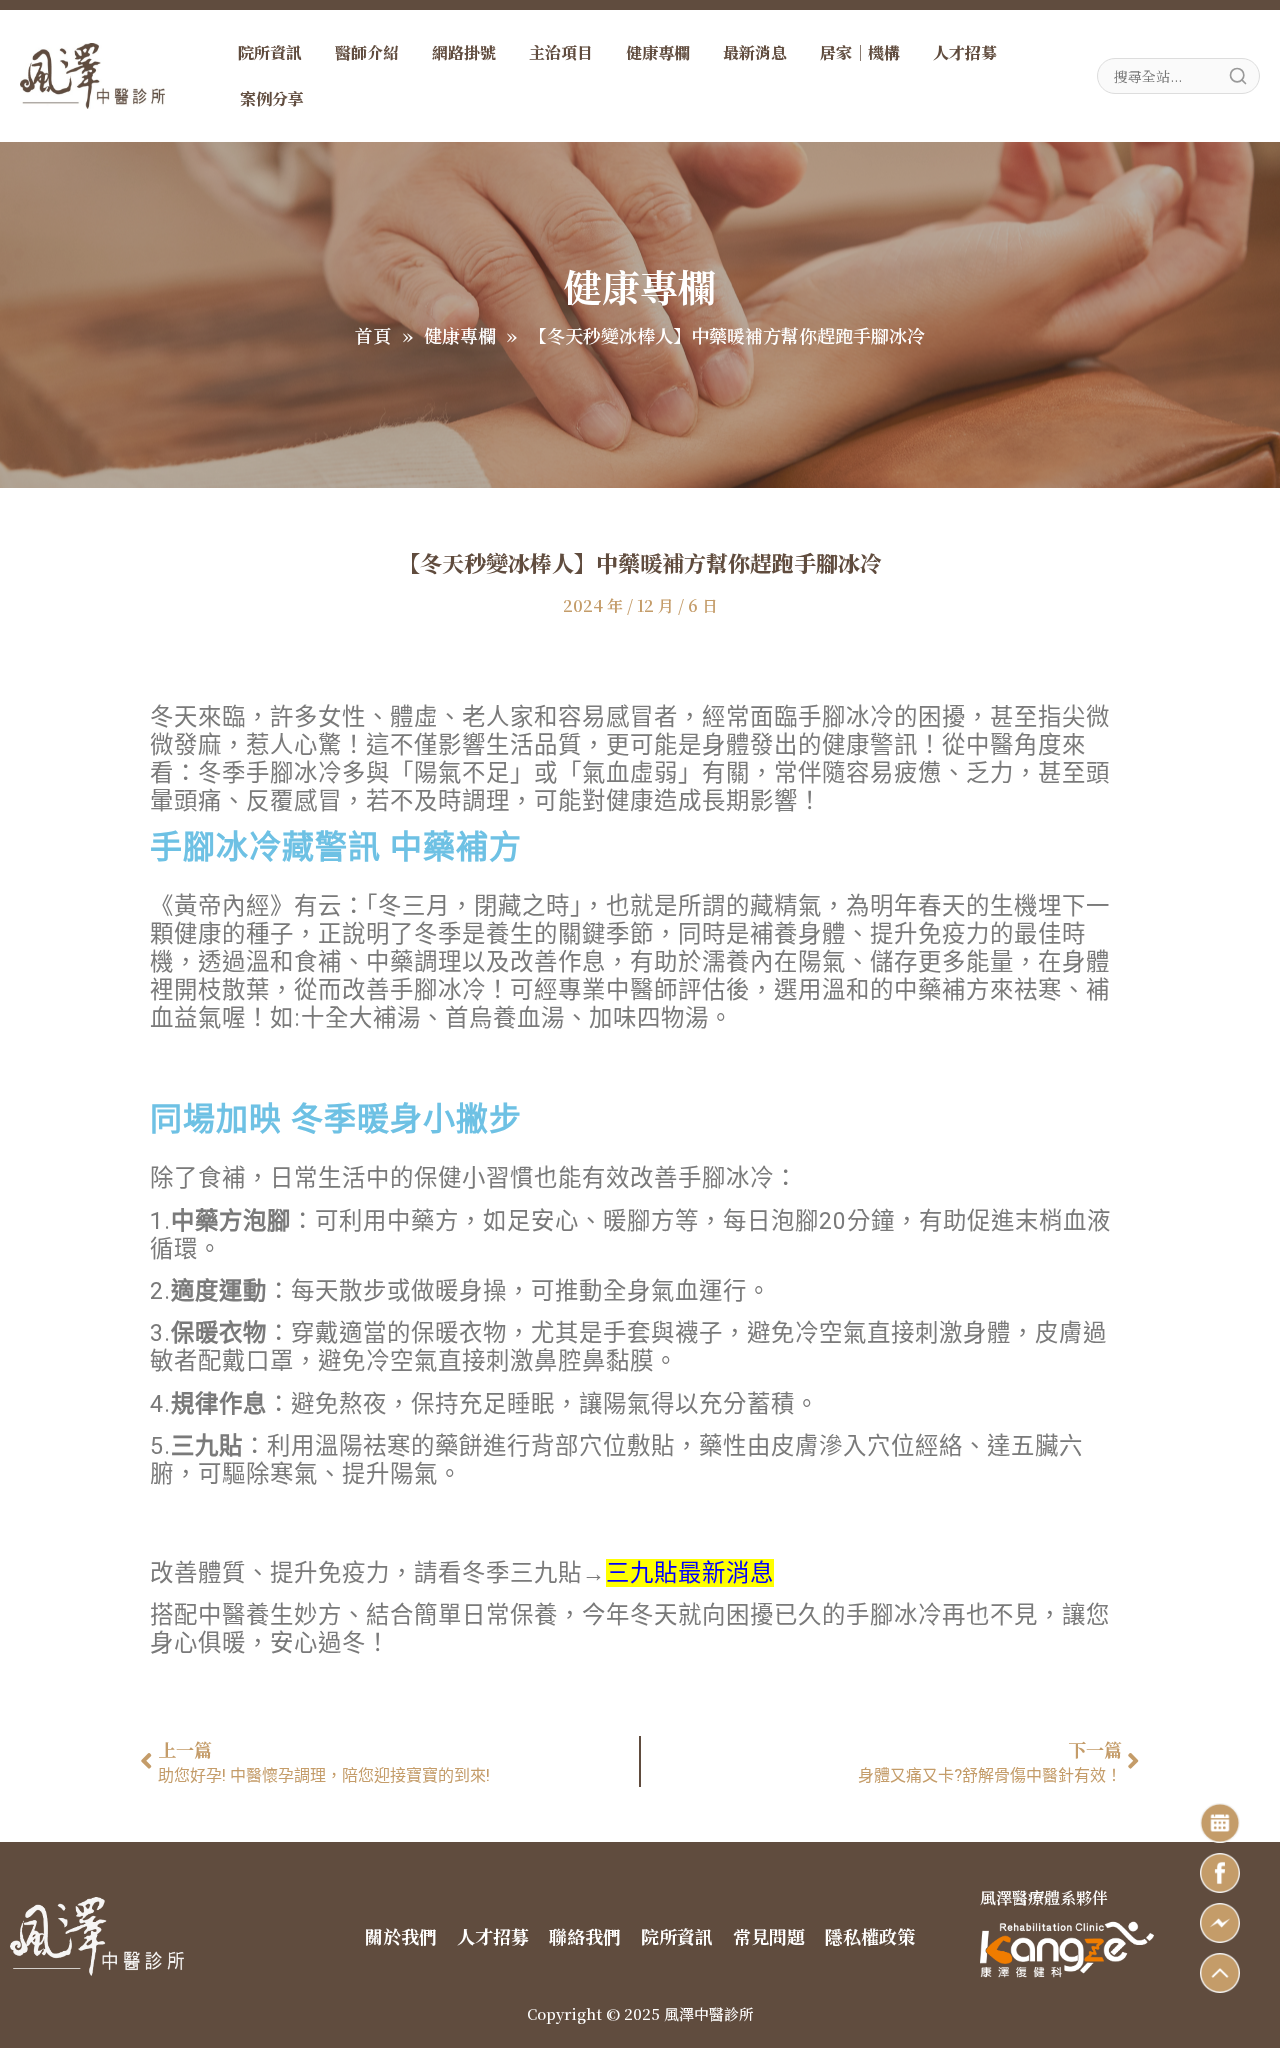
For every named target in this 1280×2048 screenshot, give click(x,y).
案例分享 (272, 98)
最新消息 (755, 52)
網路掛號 (464, 52)
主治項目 (561, 52)
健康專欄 (658, 52)
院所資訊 (270, 52)
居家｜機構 (860, 52)
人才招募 (965, 52)
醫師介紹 (367, 52)
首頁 (373, 335)
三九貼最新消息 (690, 1573)
